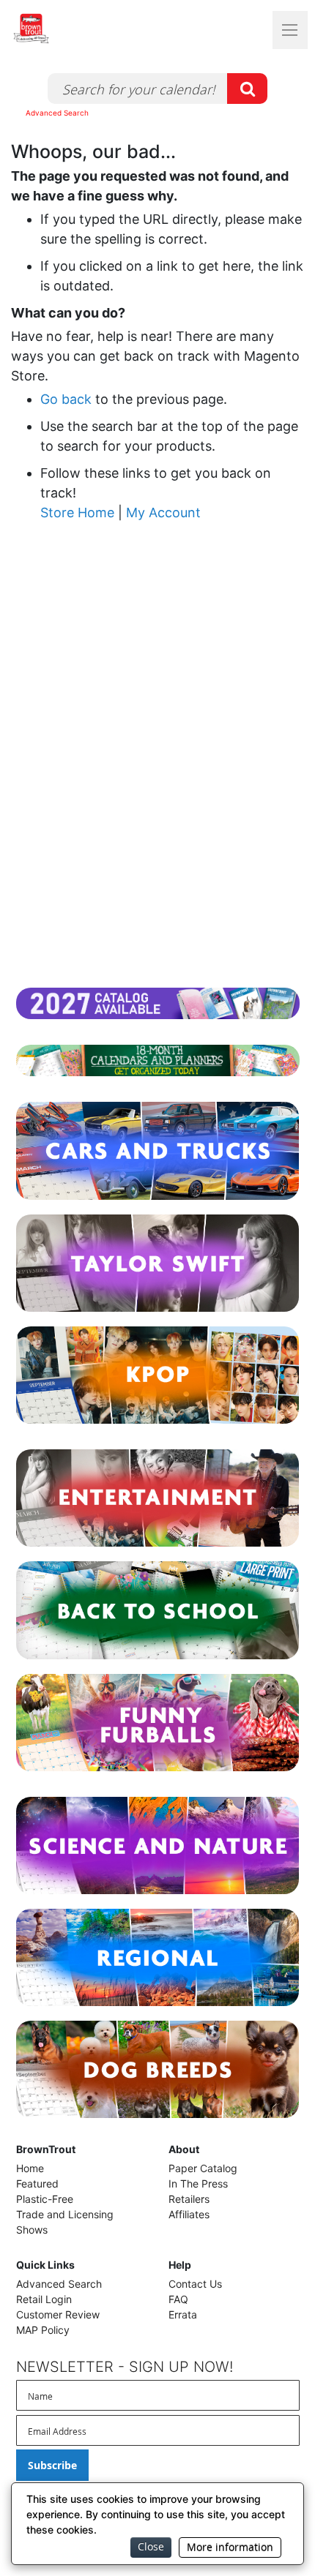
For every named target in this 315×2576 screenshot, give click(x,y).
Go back (66, 399)
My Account (163, 512)
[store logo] (59, 29)
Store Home (77, 512)
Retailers (189, 2199)
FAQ (178, 2299)
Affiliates (189, 2214)
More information (230, 2547)
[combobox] (157, 89)
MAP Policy (43, 2330)
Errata (183, 2314)
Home (30, 2168)
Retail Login (44, 2299)
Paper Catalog (203, 2168)
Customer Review (58, 2314)
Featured (37, 2183)
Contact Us (195, 2284)
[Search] (247, 89)
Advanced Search (57, 113)
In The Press (198, 2183)
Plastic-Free (45, 2199)
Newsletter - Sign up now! (125, 2367)
